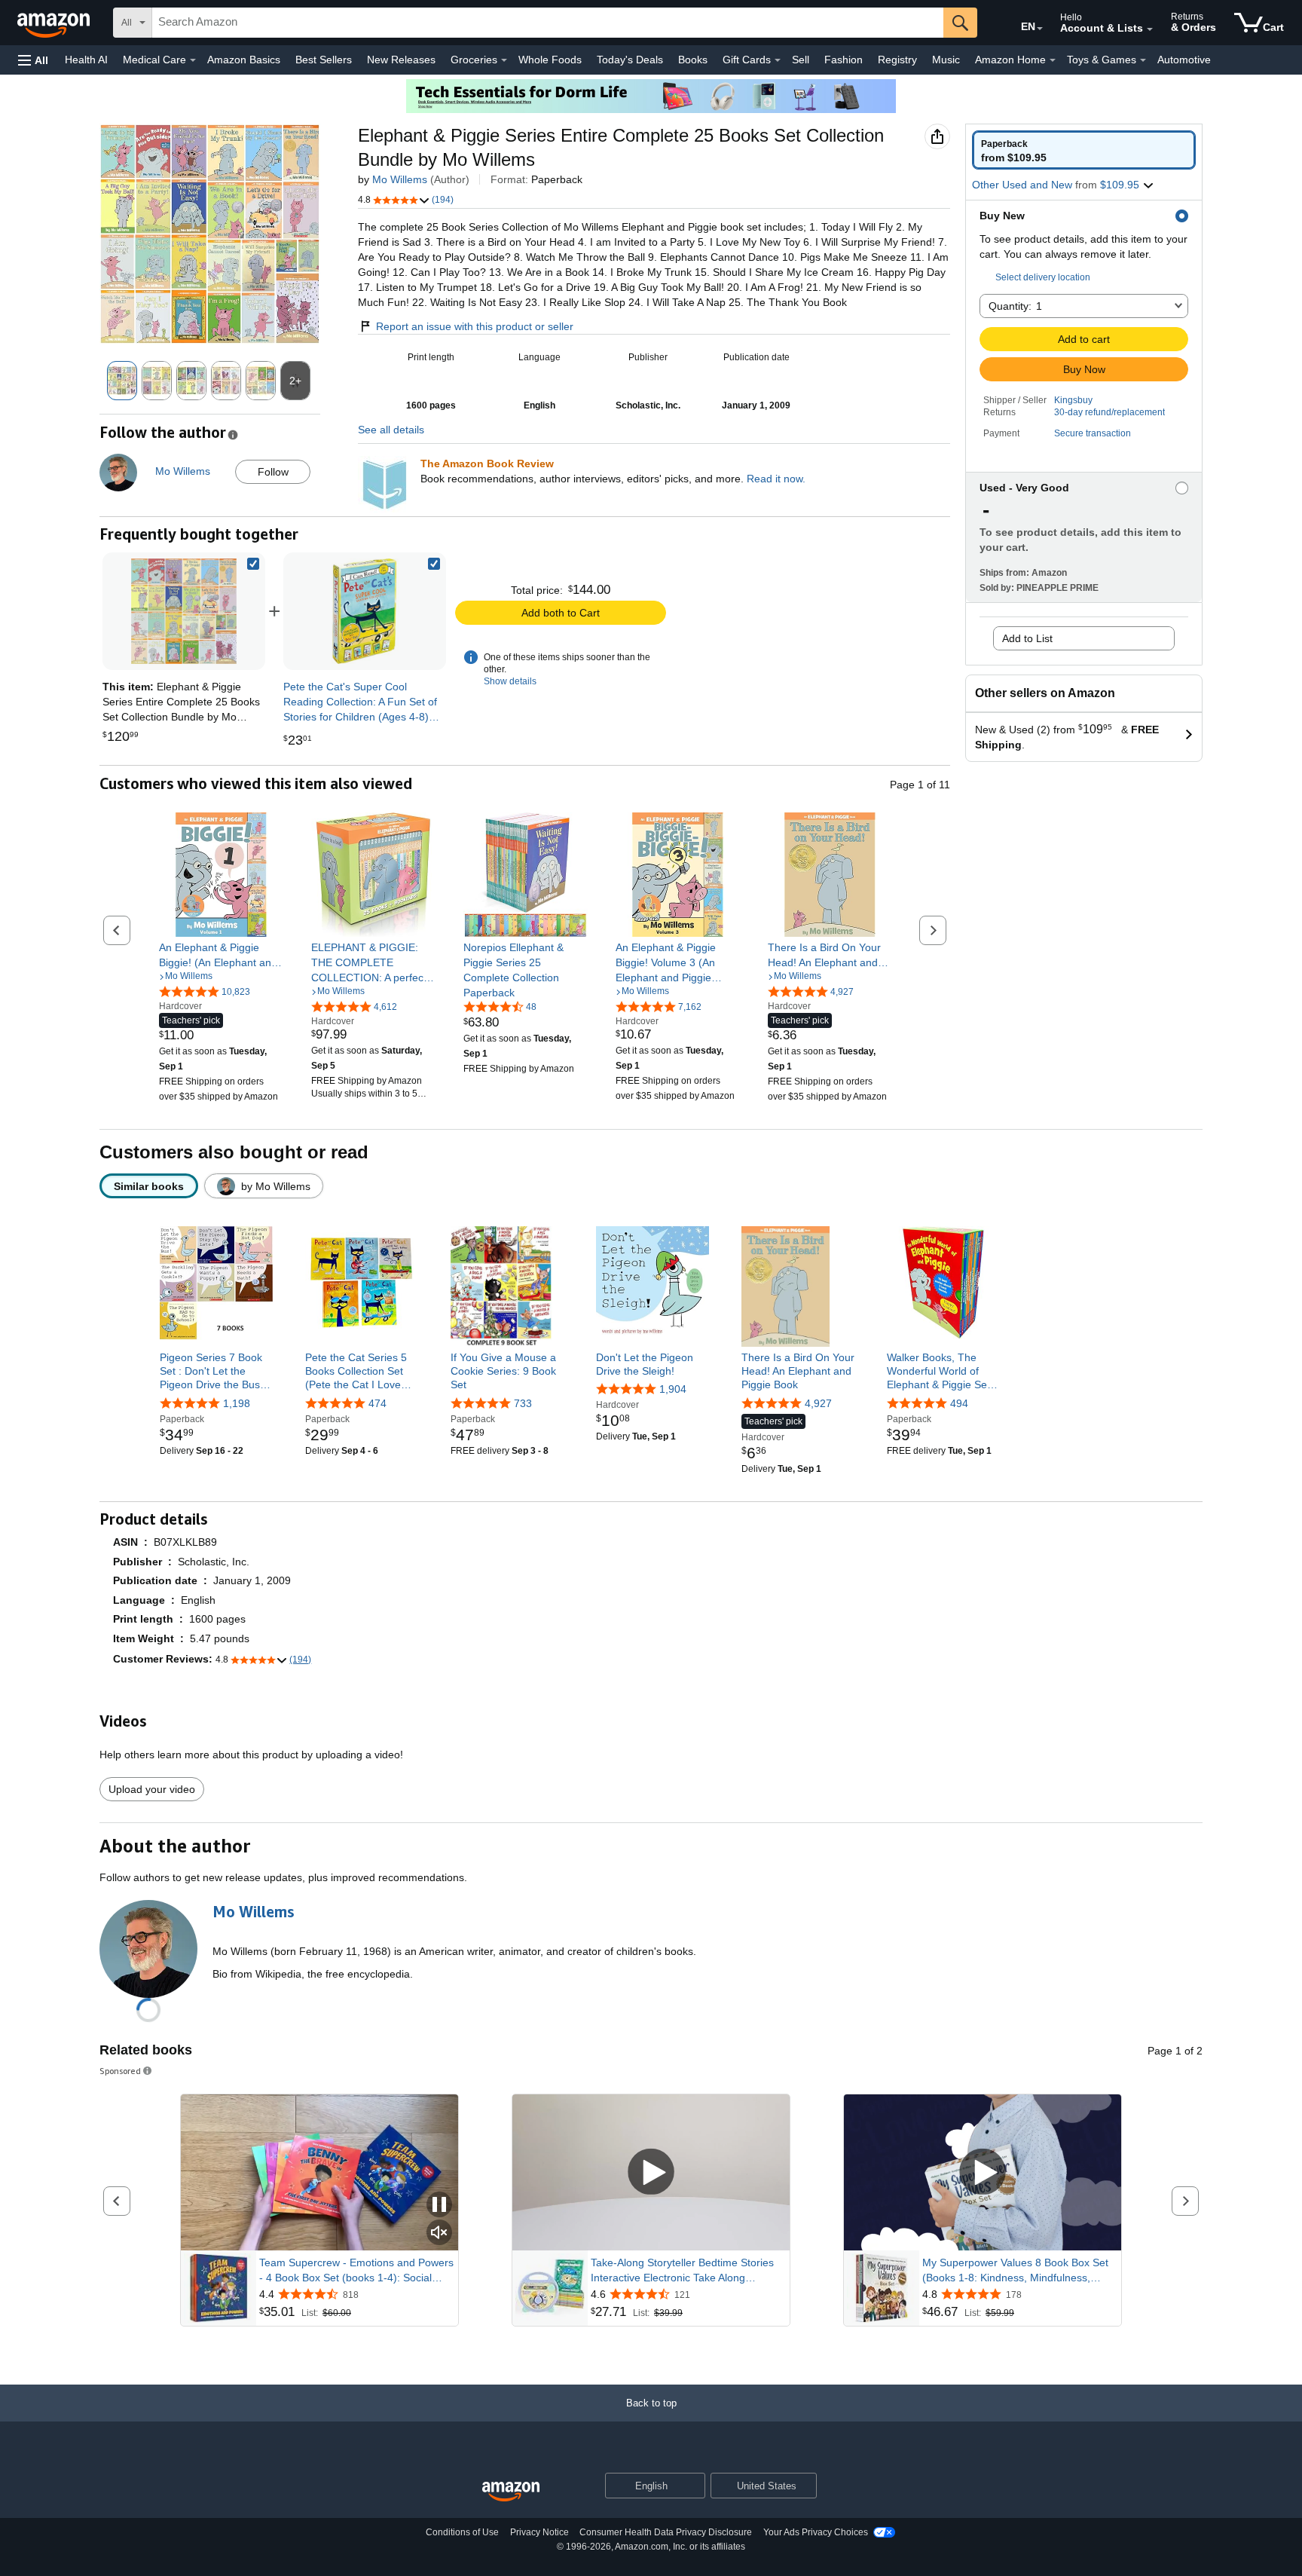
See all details (391, 430)
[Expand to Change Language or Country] (1040, 29)
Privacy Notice (539, 2532)
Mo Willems (400, 179)
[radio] (1084, 150)
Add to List (1027, 638)
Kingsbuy (1073, 400)
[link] (365, 611)
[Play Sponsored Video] (651, 2172)
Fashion (844, 60)
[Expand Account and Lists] (1150, 29)
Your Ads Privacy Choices (816, 2532)
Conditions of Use (462, 2532)
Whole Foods (550, 60)
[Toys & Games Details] (1143, 60)
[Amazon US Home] (511, 2492)
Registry (897, 60)
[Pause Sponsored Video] (439, 2206)
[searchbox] (548, 23)
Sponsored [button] (120, 2071)
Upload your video (152, 1789)
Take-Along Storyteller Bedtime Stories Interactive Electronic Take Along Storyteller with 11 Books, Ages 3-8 (682, 2271)
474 (377, 1403)
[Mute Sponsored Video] (439, 2233)
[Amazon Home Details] (1053, 60)
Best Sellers (324, 60)
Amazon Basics (244, 60)
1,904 (673, 1389)
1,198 (237, 1403)
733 (523, 1403)
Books (693, 60)
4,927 (818, 1403)
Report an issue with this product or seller (475, 326)
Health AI (86, 60)
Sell (801, 60)
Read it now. (776, 479)
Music (946, 60)
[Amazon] (55, 23)
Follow (273, 472)
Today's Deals (630, 60)
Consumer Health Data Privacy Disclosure (666, 2532)
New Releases (401, 60)
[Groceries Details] (504, 60)
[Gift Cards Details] (778, 60)
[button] (33, 60)
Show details (510, 681)
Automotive (1184, 60)
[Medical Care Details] (193, 60)
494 (959, 1403)
